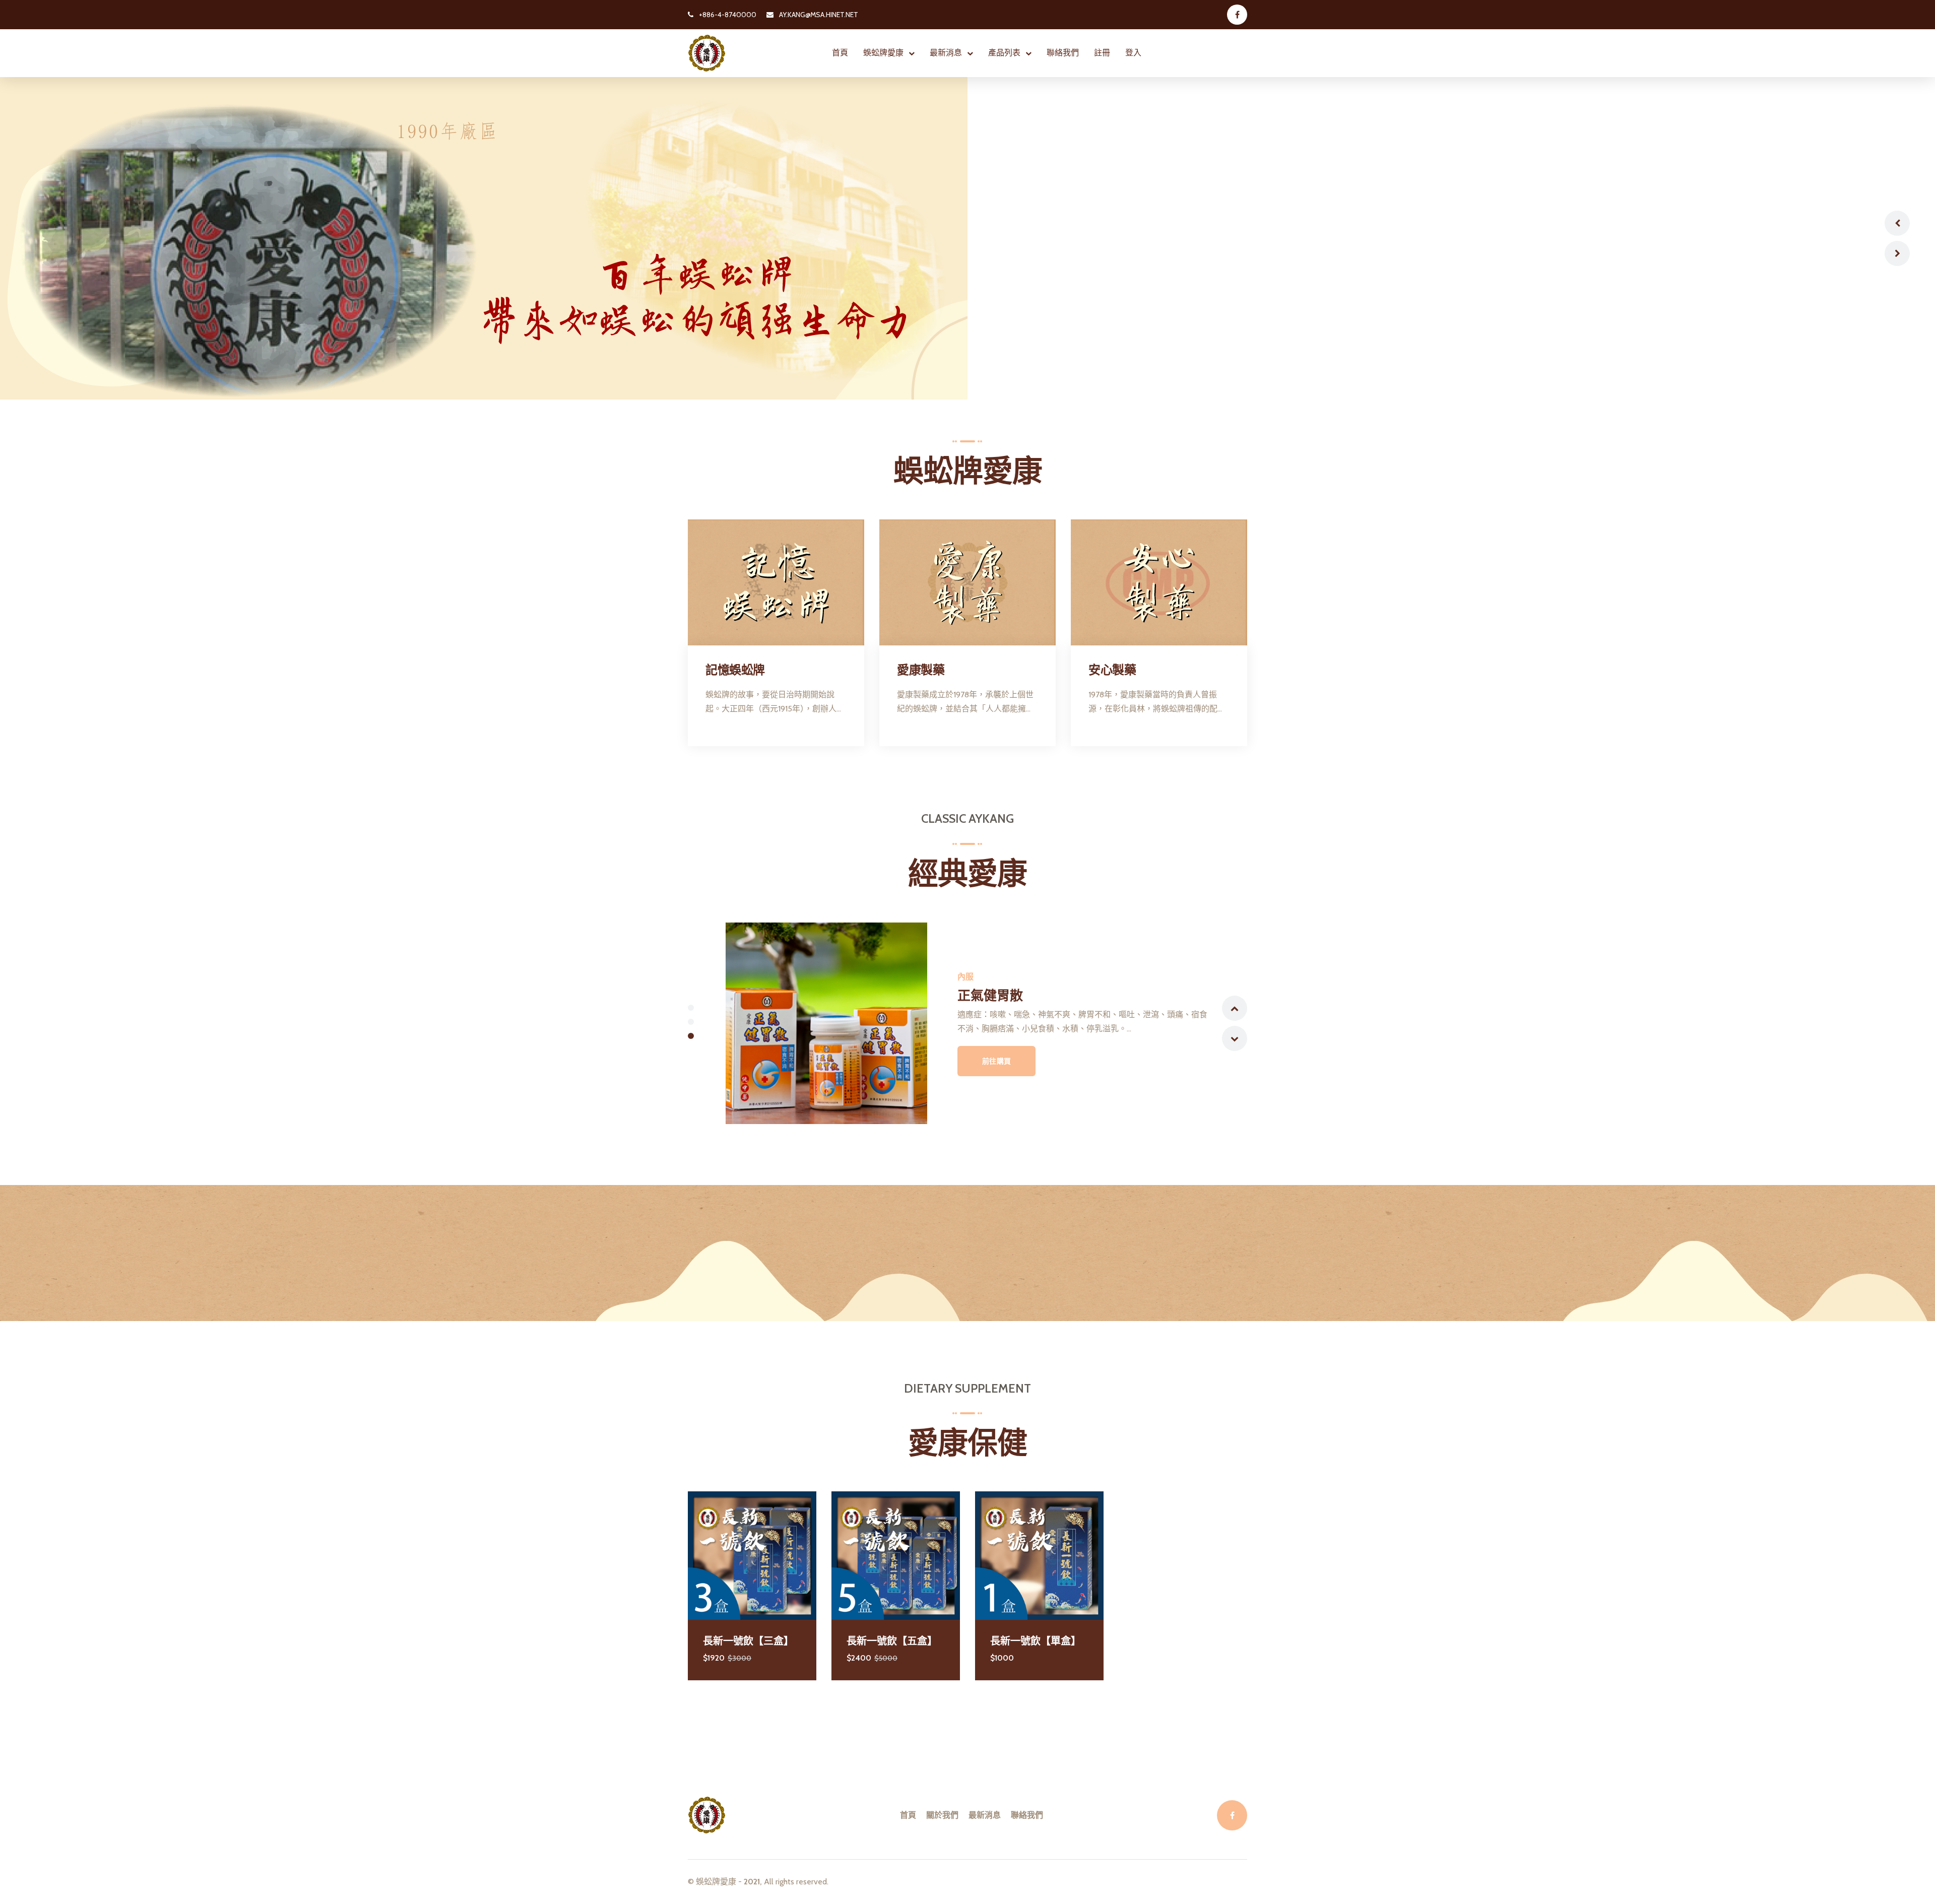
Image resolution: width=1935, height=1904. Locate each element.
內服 (965, 977)
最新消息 (946, 53)
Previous (1897, 223)
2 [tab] (691, 1022)
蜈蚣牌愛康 (883, 53)
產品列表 (1004, 53)
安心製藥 (1112, 670)
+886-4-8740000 (727, 15)
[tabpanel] (967, 1023)
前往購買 (997, 1061)
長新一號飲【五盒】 (892, 1641)
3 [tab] (691, 1036)
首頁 (840, 53)
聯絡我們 (1063, 53)
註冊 (1102, 53)
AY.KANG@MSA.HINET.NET (818, 15)
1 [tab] (691, 1008)
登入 (1133, 53)
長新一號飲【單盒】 (1036, 1641)
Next (1897, 253)
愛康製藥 (921, 670)
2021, (753, 1882)
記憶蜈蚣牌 (735, 670)
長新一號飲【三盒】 (748, 1641)
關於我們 (942, 1815)
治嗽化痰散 (990, 996)
